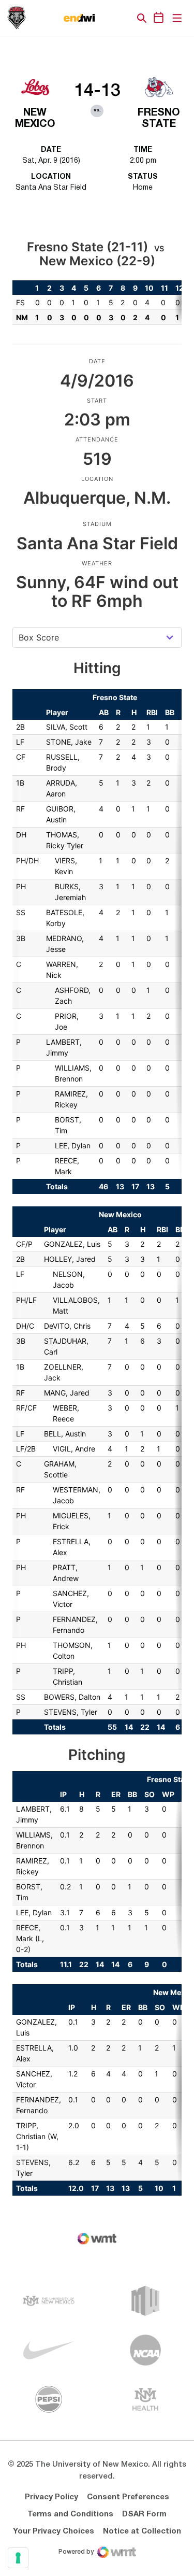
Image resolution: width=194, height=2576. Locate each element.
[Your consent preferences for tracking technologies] (18, 2558)
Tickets (106, 18)
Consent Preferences (128, 2497)
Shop (124, 18)
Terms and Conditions (70, 2514)
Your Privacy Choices (54, 2531)
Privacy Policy (51, 2497)
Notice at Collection (142, 2531)
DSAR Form (144, 2514)
